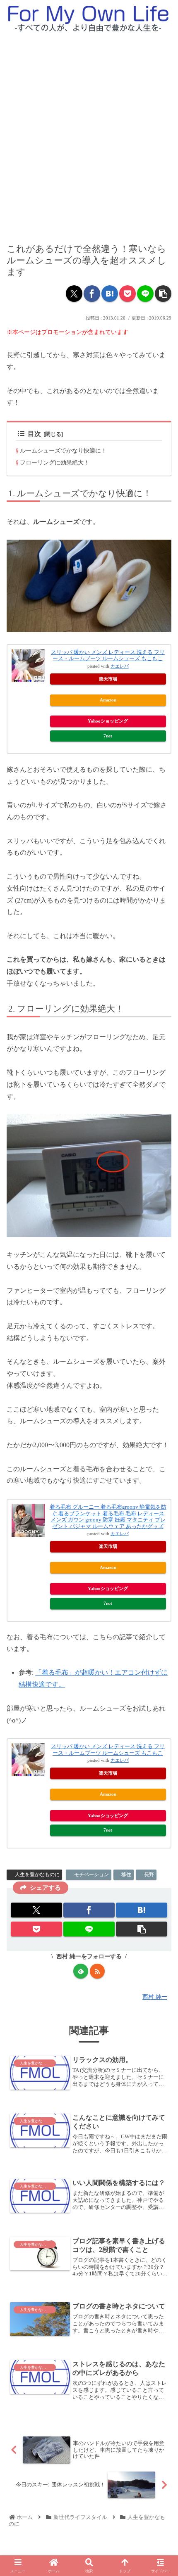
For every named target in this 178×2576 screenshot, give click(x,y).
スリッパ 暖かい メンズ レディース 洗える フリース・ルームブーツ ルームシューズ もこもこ (108, 655)
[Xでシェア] (74, 294)
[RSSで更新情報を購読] (97, 1971)
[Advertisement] (89, 131)
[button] (163, 294)
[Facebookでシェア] (92, 294)
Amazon (108, 700)
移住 (126, 1875)
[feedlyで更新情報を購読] (81, 1971)
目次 (34, 434)
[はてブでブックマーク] (110, 294)
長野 (149, 1875)
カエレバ (120, 666)
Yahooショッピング (108, 721)
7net (108, 736)
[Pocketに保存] (127, 294)
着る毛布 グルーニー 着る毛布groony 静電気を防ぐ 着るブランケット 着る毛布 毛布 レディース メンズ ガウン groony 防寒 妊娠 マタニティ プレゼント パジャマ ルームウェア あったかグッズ (108, 1517)
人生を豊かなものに (37, 1875)
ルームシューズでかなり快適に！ (63, 450)
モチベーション (91, 1875)
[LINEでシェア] (145, 294)
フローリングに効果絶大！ (55, 462)
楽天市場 (108, 679)
